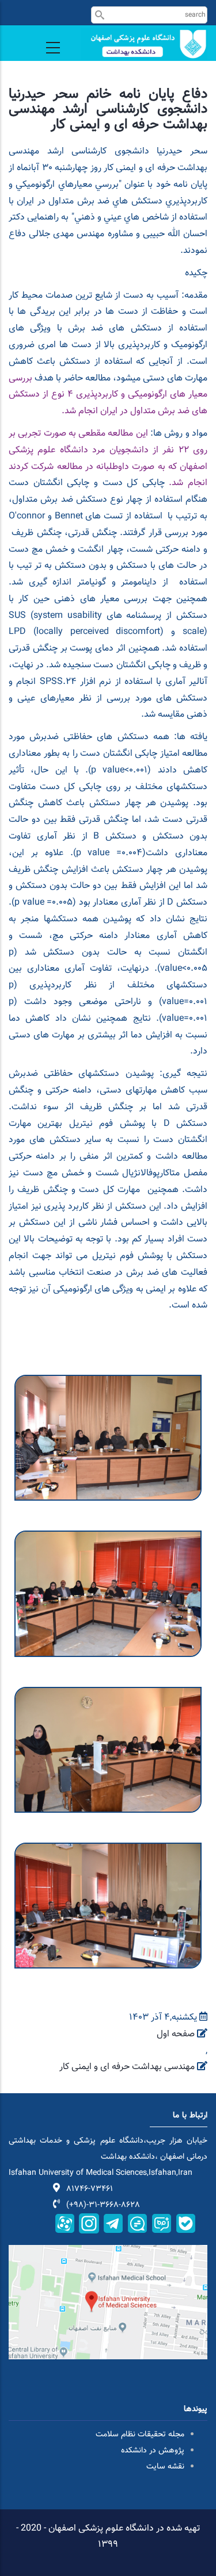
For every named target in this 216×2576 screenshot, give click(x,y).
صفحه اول (176, 2034)
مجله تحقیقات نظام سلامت (140, 2435)
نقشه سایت (165, 2467)
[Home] (144, 44)
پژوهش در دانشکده (153, 2451)
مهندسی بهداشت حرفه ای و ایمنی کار (127, 2067)
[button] (108, 1383)
